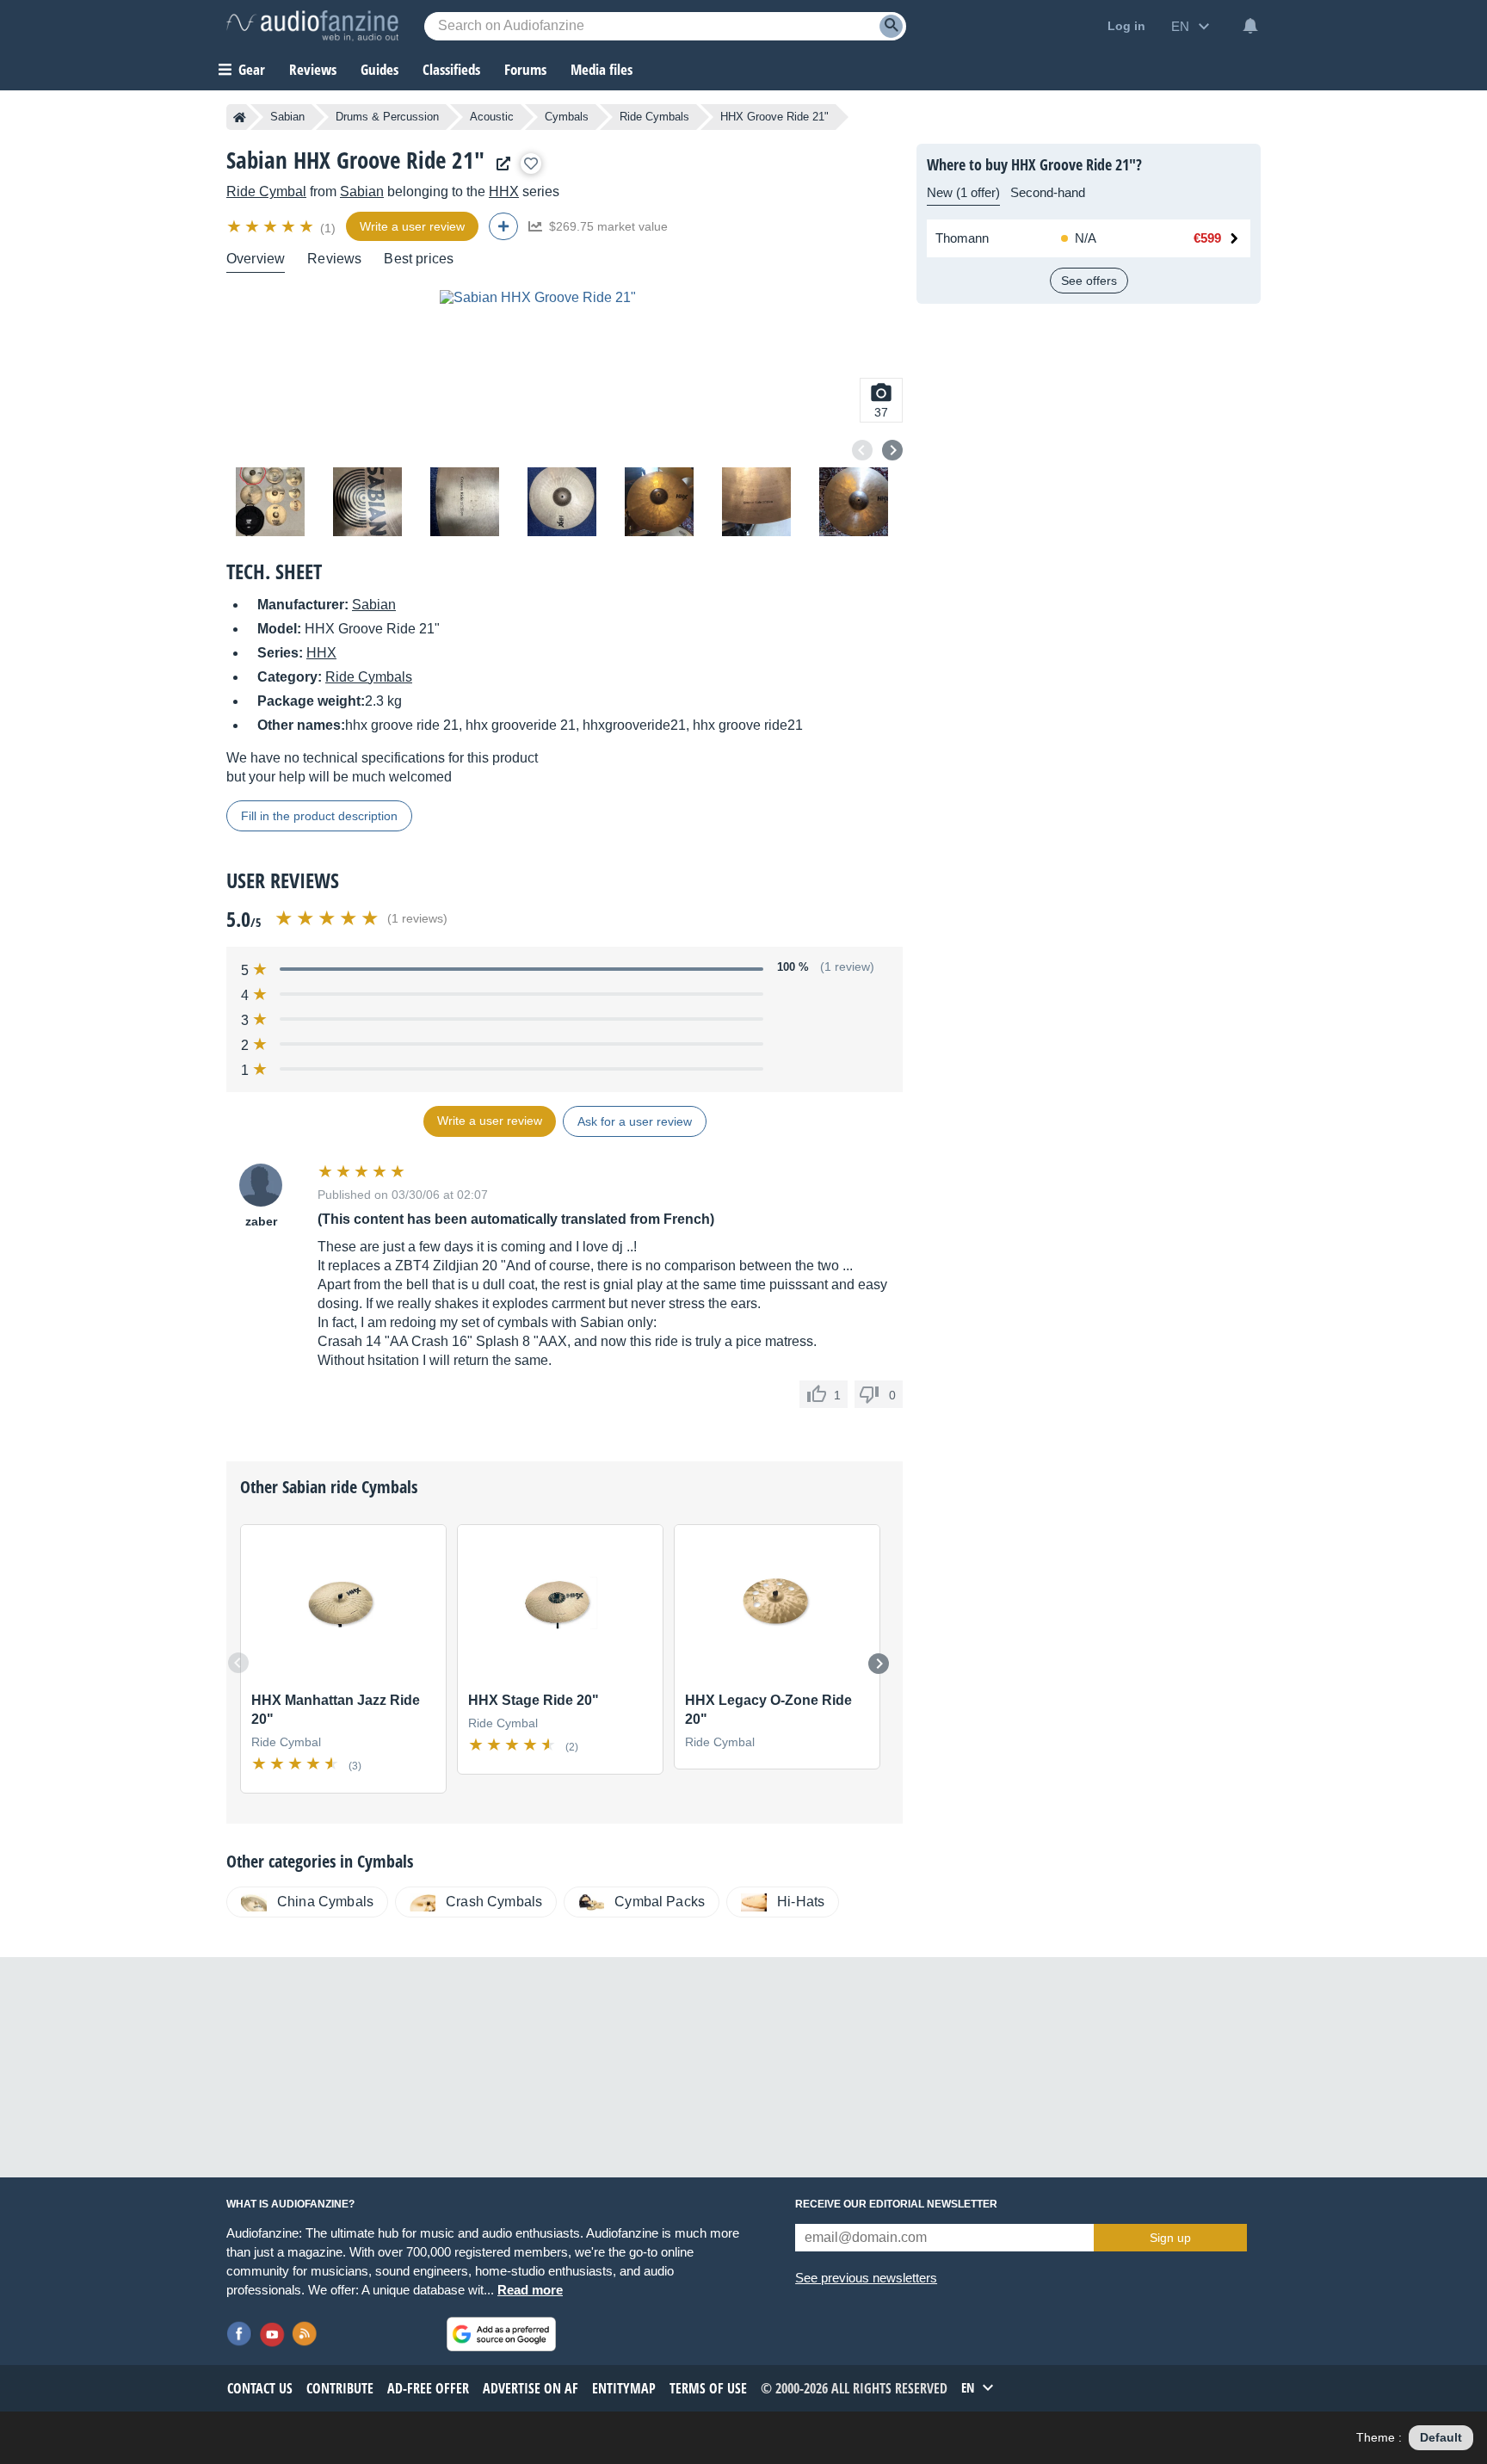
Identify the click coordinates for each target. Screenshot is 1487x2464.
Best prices (419, 259)
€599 (1207, 238)
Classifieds (451, 69)
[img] (271, 226)
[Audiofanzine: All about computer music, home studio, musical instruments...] (312, 26)
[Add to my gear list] (531, 164)
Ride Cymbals (654, 117)
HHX (504, 191)
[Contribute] (503, 226)
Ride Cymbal (266, 191)
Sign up (1170, 2238)
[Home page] (240, 117)
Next (892, 450)
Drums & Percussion (387, 117)
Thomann (962, 238)
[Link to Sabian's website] (499, 164)
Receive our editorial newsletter (896, 2204)
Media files (602, 69)
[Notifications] (1250, 26)
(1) (328, 228)
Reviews (313, 69)
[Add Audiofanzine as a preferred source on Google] (501, 2334)
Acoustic (492, 117)
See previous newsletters (866, 2278)
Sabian (287, 117)
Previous (862, 450)
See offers (1089, 281)
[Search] (891, 26)
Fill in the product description (319, 816)
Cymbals (567, 117)
